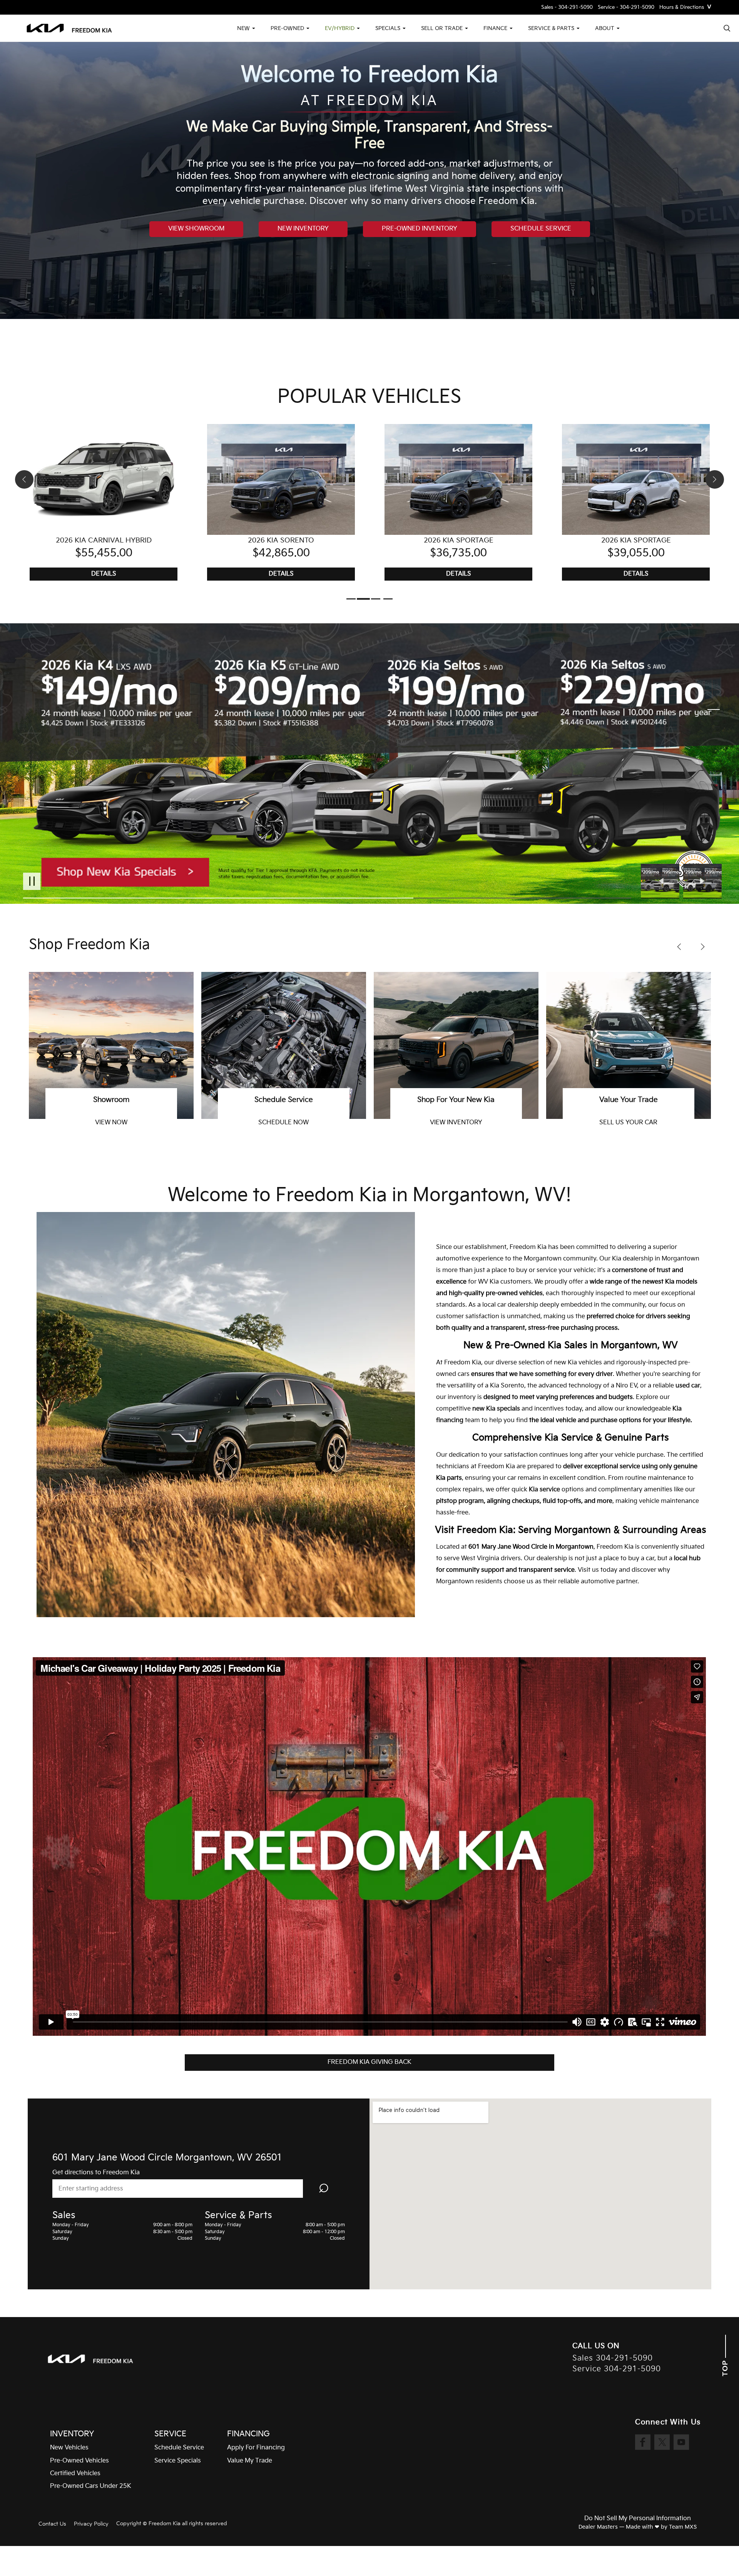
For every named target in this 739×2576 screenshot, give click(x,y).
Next (702, 881)
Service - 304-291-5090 (626, 8)
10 (714, 762)
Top (725, 2367)
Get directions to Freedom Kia (96, 2173)
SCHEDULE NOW (628, 1123)
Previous (662, 881)
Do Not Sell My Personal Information (638, 2519)
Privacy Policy (91, 2524)
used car (688, 1386)
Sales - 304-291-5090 (567, 8)
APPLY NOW (283, 1123)
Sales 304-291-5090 (613, 2358)
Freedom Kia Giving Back (369, 2062)
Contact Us (52, 2524)
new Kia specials (496, 1409)
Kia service (544, 1490)
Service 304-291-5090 (617, 2369)
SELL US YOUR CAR (111, 1123)
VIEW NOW (456, 1123)
